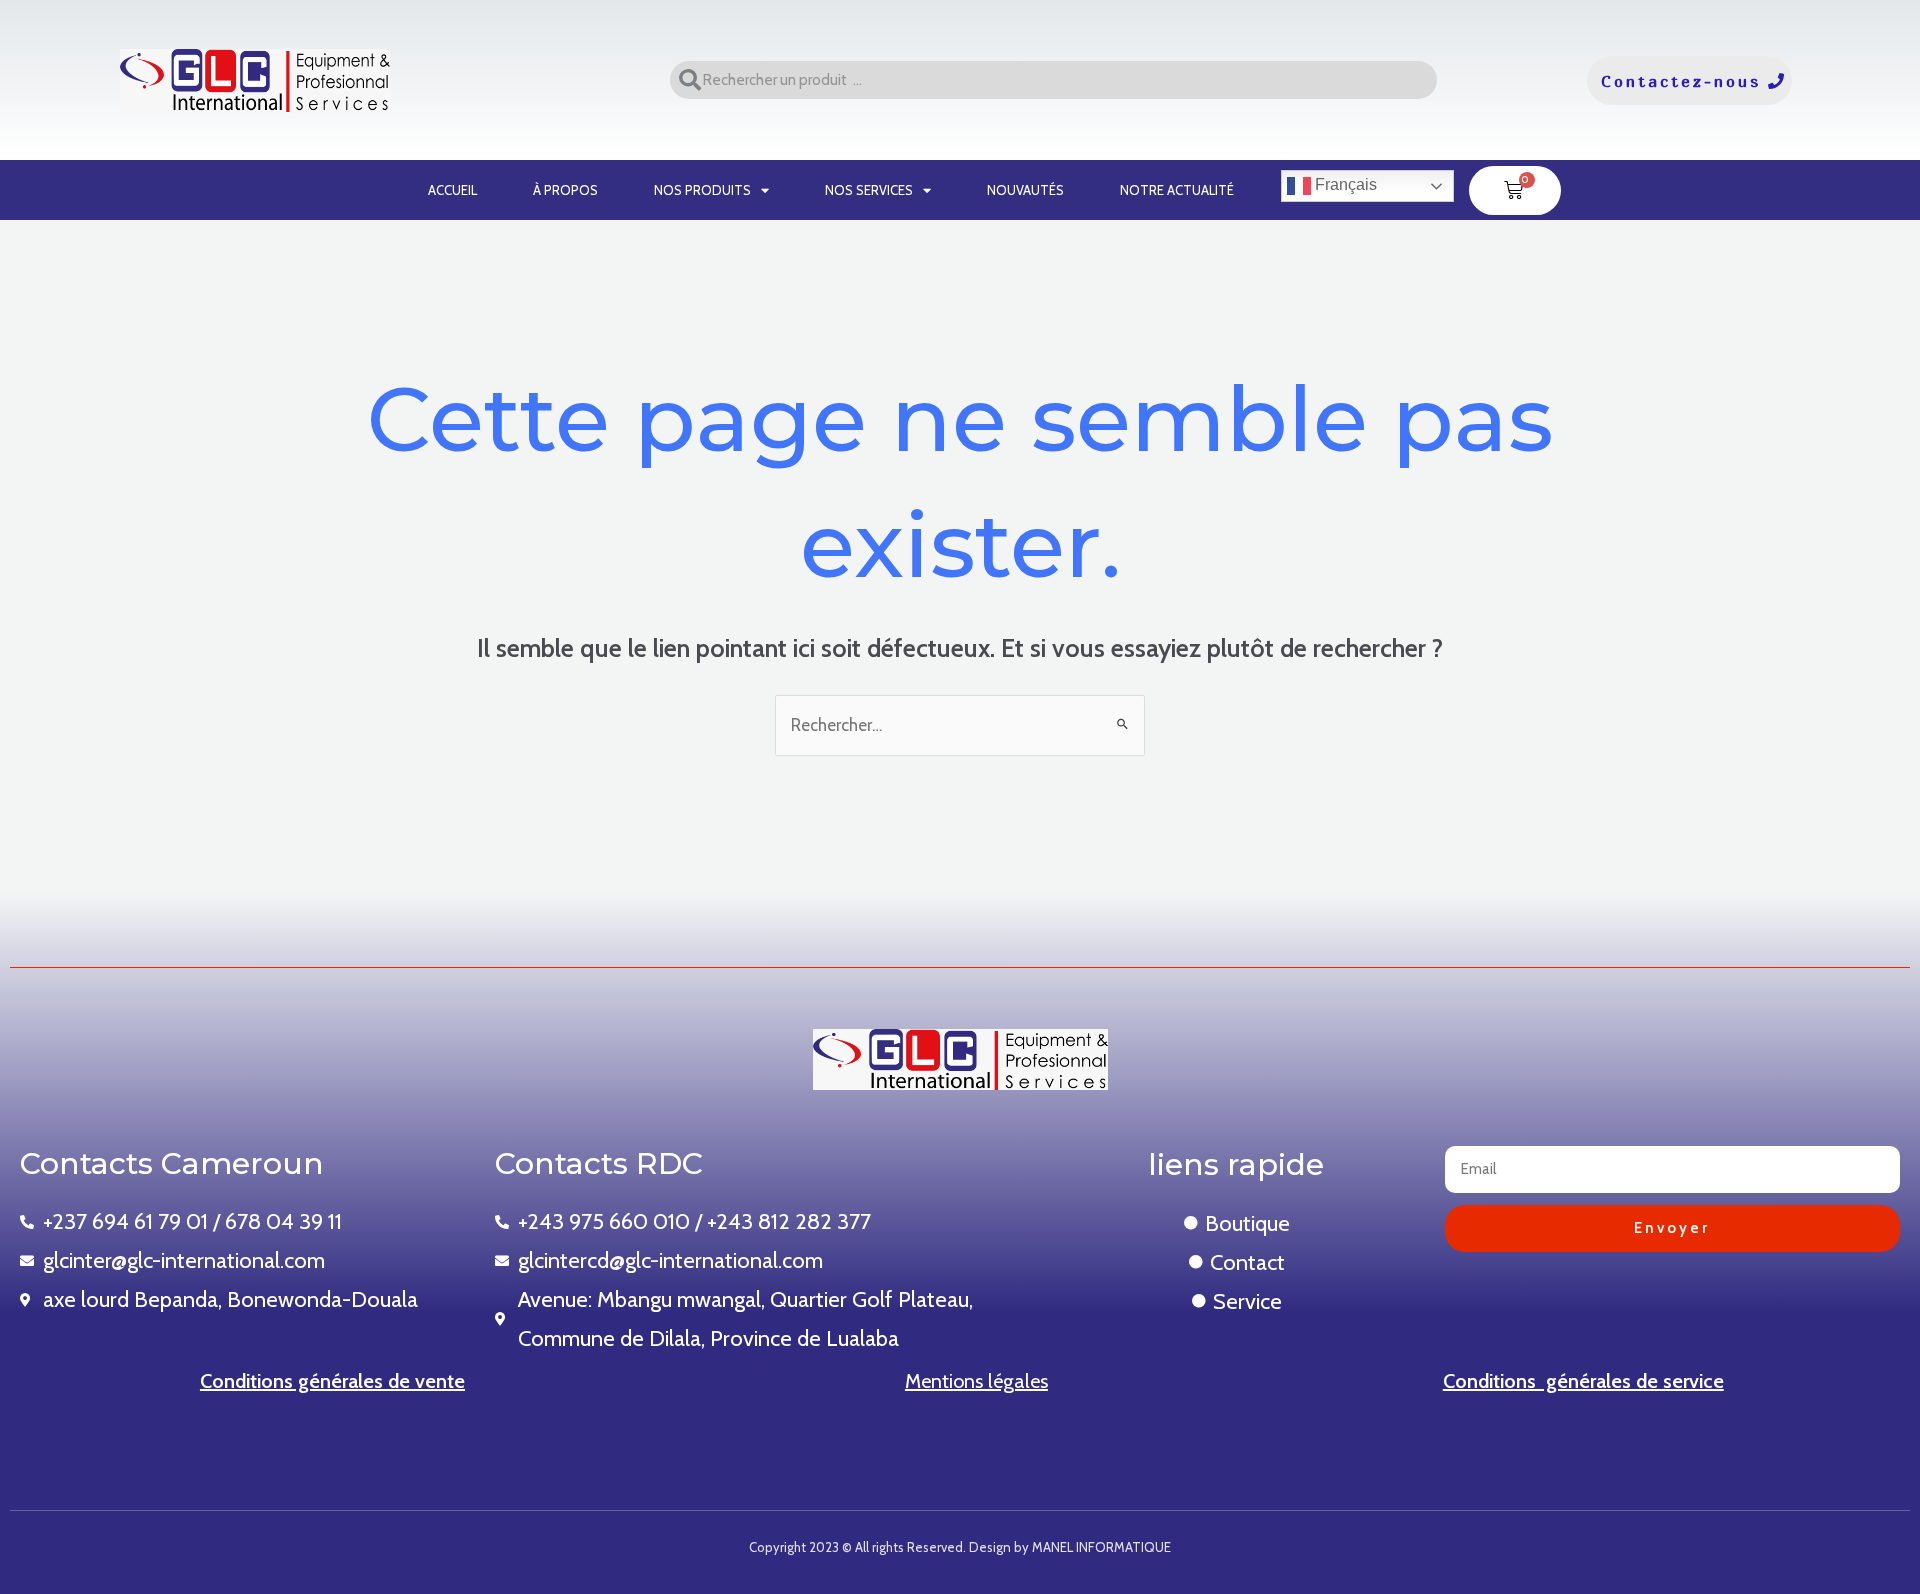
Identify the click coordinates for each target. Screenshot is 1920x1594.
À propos (565, 190)
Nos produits (702, 190)
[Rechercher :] (960, 725)
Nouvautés (1025, 190)
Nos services (869, 190)
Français (1344, 184)
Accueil (452, 190)
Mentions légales (976, 1381)
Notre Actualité (1177, 190)
